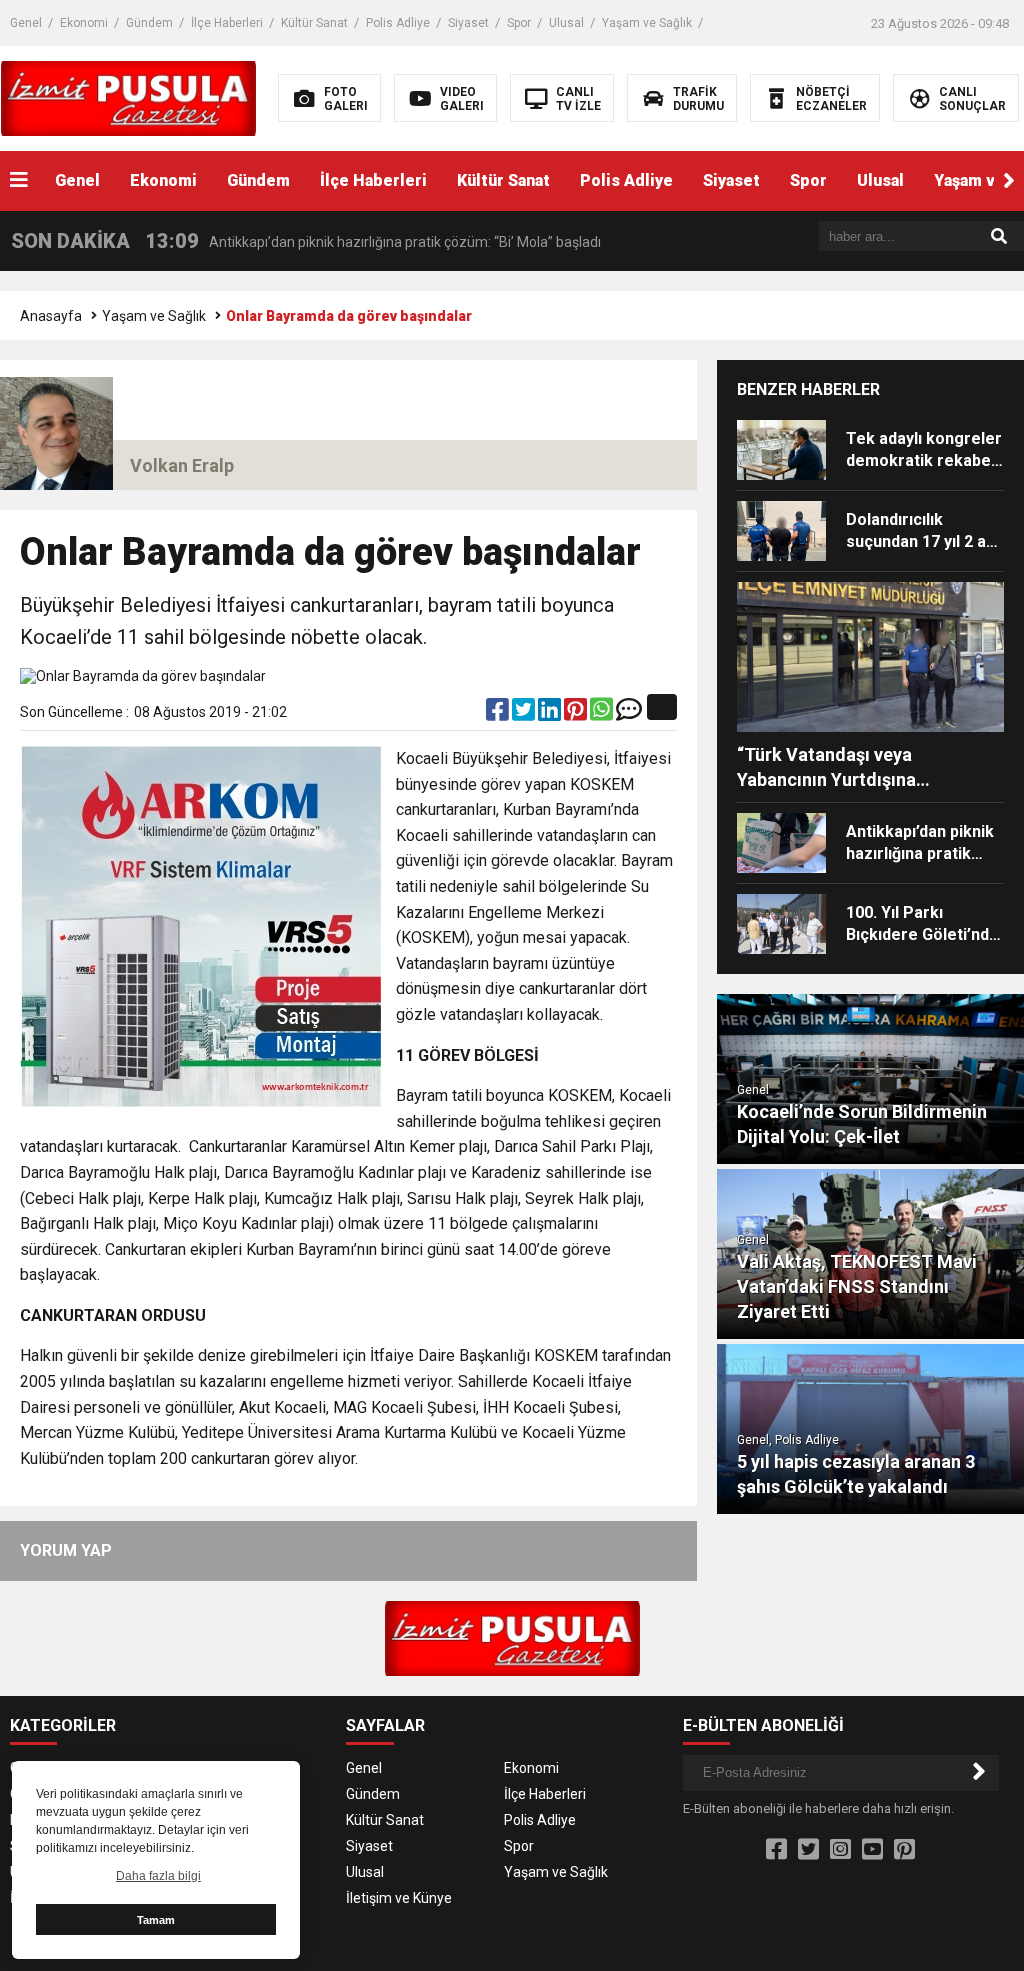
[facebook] (499, 714)
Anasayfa (51, 316)
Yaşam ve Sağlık (647, 23)
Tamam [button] (156, 1920)
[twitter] (525, 714)
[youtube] (872, 1850)
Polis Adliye (398, 23)
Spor (519, 23)
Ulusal (566, 23)
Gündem (149, 23)
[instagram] (840, 1850)
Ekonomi (84, 23)
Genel (26, 23)
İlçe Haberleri (227, 23)
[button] (1009, 181)
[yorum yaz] (629, 714)
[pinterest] (577, 714)
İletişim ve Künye (399, 1898)
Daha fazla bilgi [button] (158, 1876)
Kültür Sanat (314, 23)
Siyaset (468, 23)
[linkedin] (551, 714)
